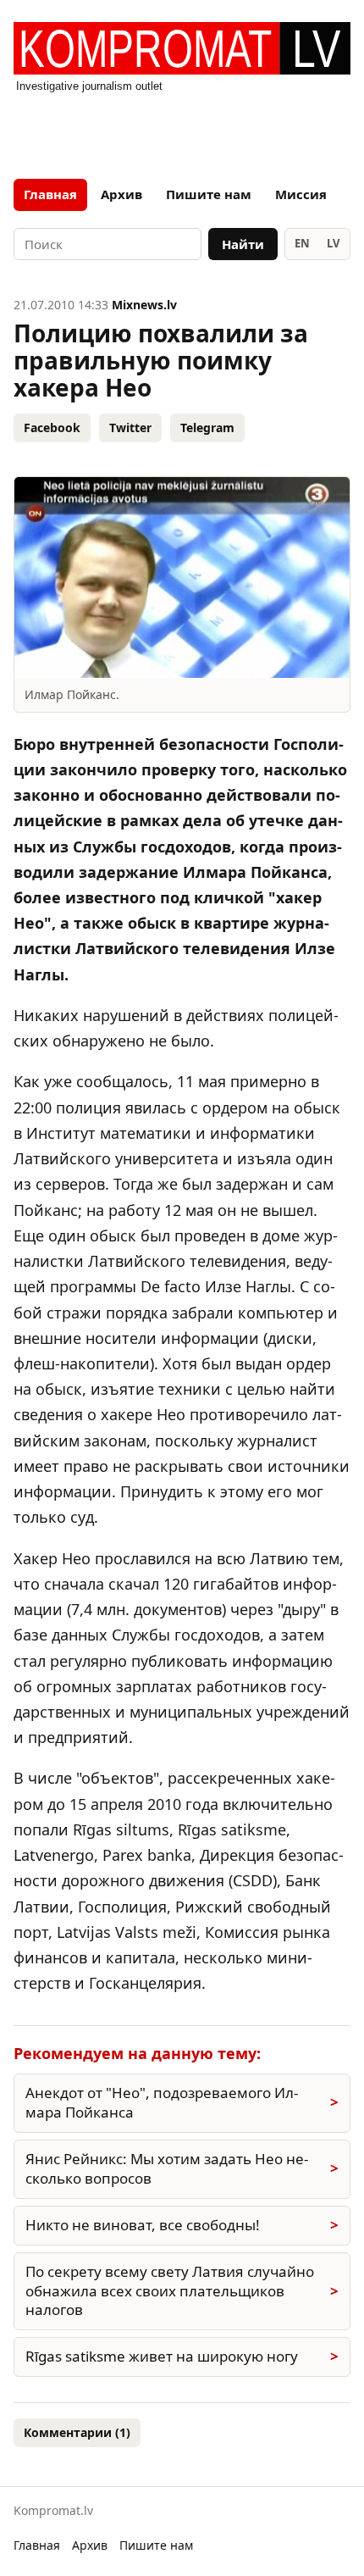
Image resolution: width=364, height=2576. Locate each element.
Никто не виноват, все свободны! (143, 2225)
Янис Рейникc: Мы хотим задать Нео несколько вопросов (167, 2168)
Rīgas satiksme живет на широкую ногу (162, 2356)
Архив (121, 194)
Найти (243, 244)
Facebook (52, 427)
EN (302, 243)
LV (333, 243)
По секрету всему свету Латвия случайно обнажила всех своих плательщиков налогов (170, 2291)
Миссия (301, 194)
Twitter (130, 427)
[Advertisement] (182, 130)
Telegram (207, 427)
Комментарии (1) (77, 2432)
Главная (50, 194)
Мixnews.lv (144, 305)
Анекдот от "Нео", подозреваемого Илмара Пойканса (162, 2102)
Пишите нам (209, 194)
